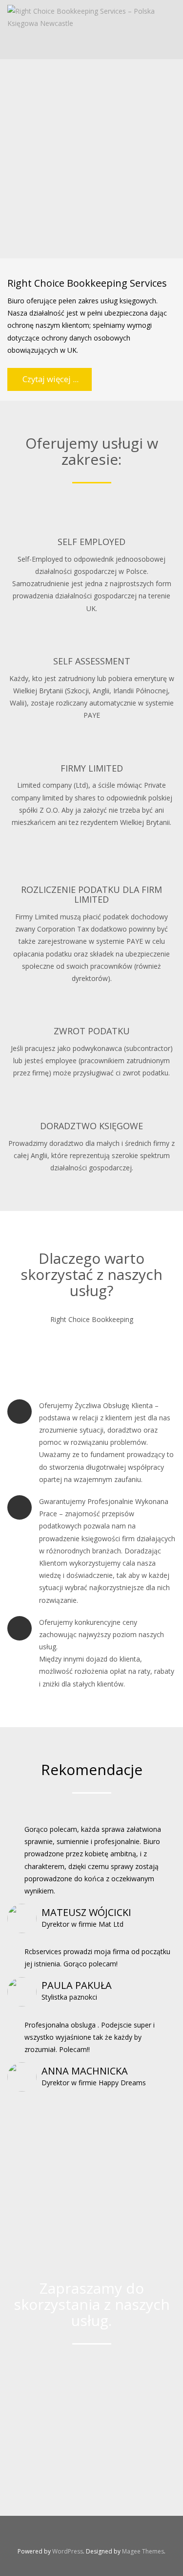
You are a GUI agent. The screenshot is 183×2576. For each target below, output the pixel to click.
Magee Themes (143, 2551)
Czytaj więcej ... (50, 379)
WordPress (68, 2551)
